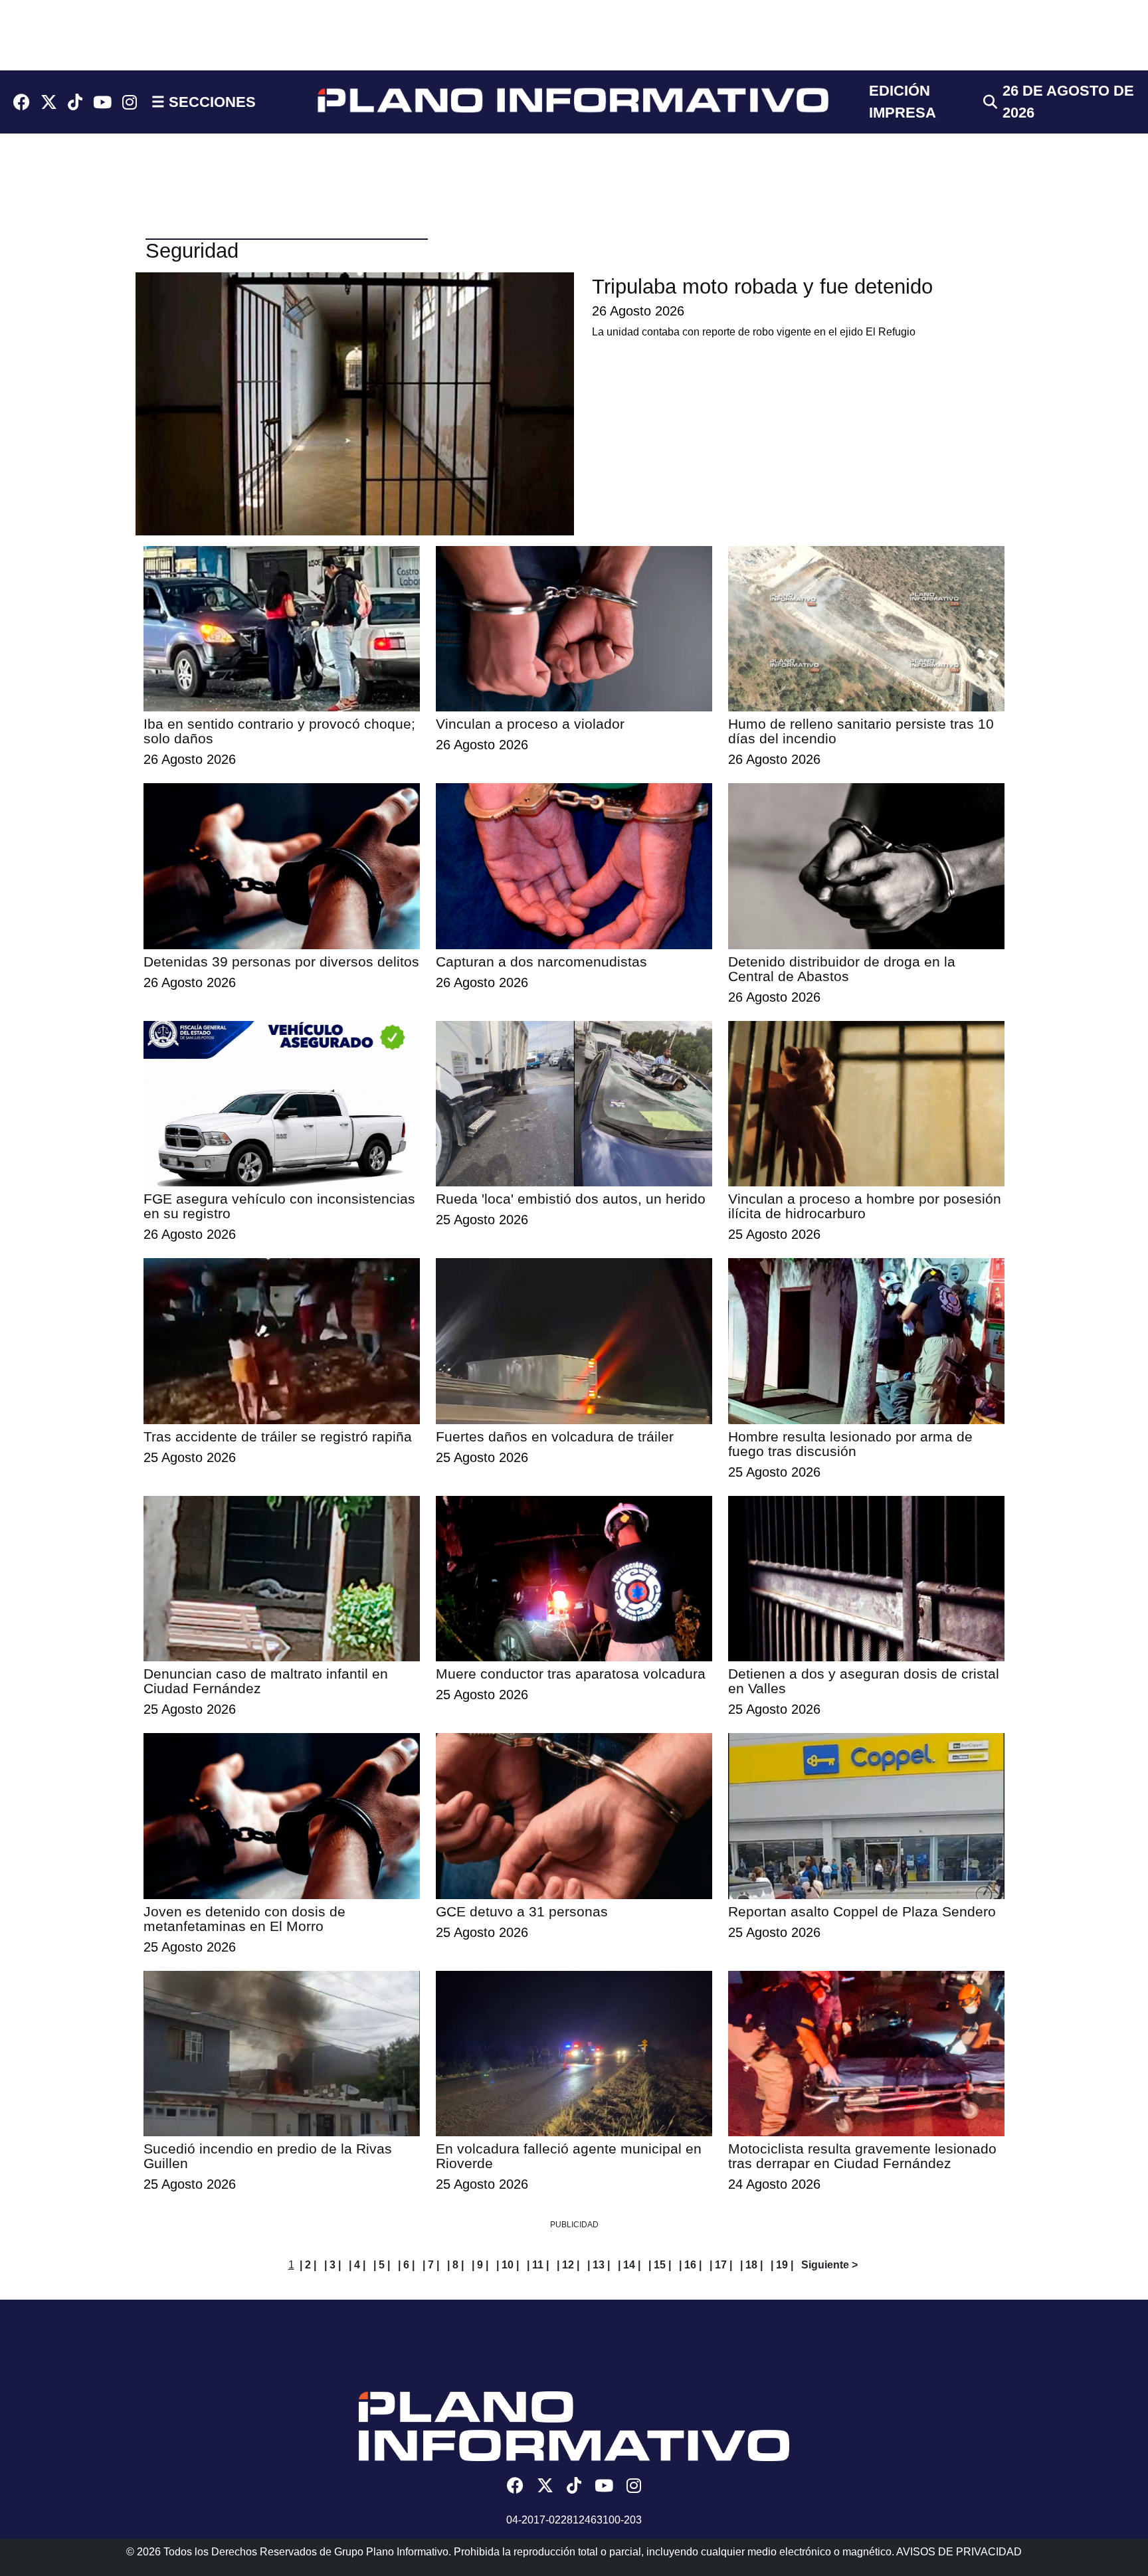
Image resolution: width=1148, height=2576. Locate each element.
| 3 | (333, 2265)
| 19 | (782, 2265)
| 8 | (455, 2265)
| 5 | (382, 2265)
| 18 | (751, 2265)
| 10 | (508, 2265)
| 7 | (431, 2265)
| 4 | (357, 2265)
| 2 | (308, 2265)
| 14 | (629, 2265)
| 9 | (480, 2265)
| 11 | (538, 2265)
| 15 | (660, 2265)
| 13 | (599, 2265)
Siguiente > (829, 2265)
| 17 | (721, 2265)
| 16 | (690, 2265)
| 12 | (568, 2265)
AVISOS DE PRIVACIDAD (959, 2552)
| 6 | (406, 2265)
